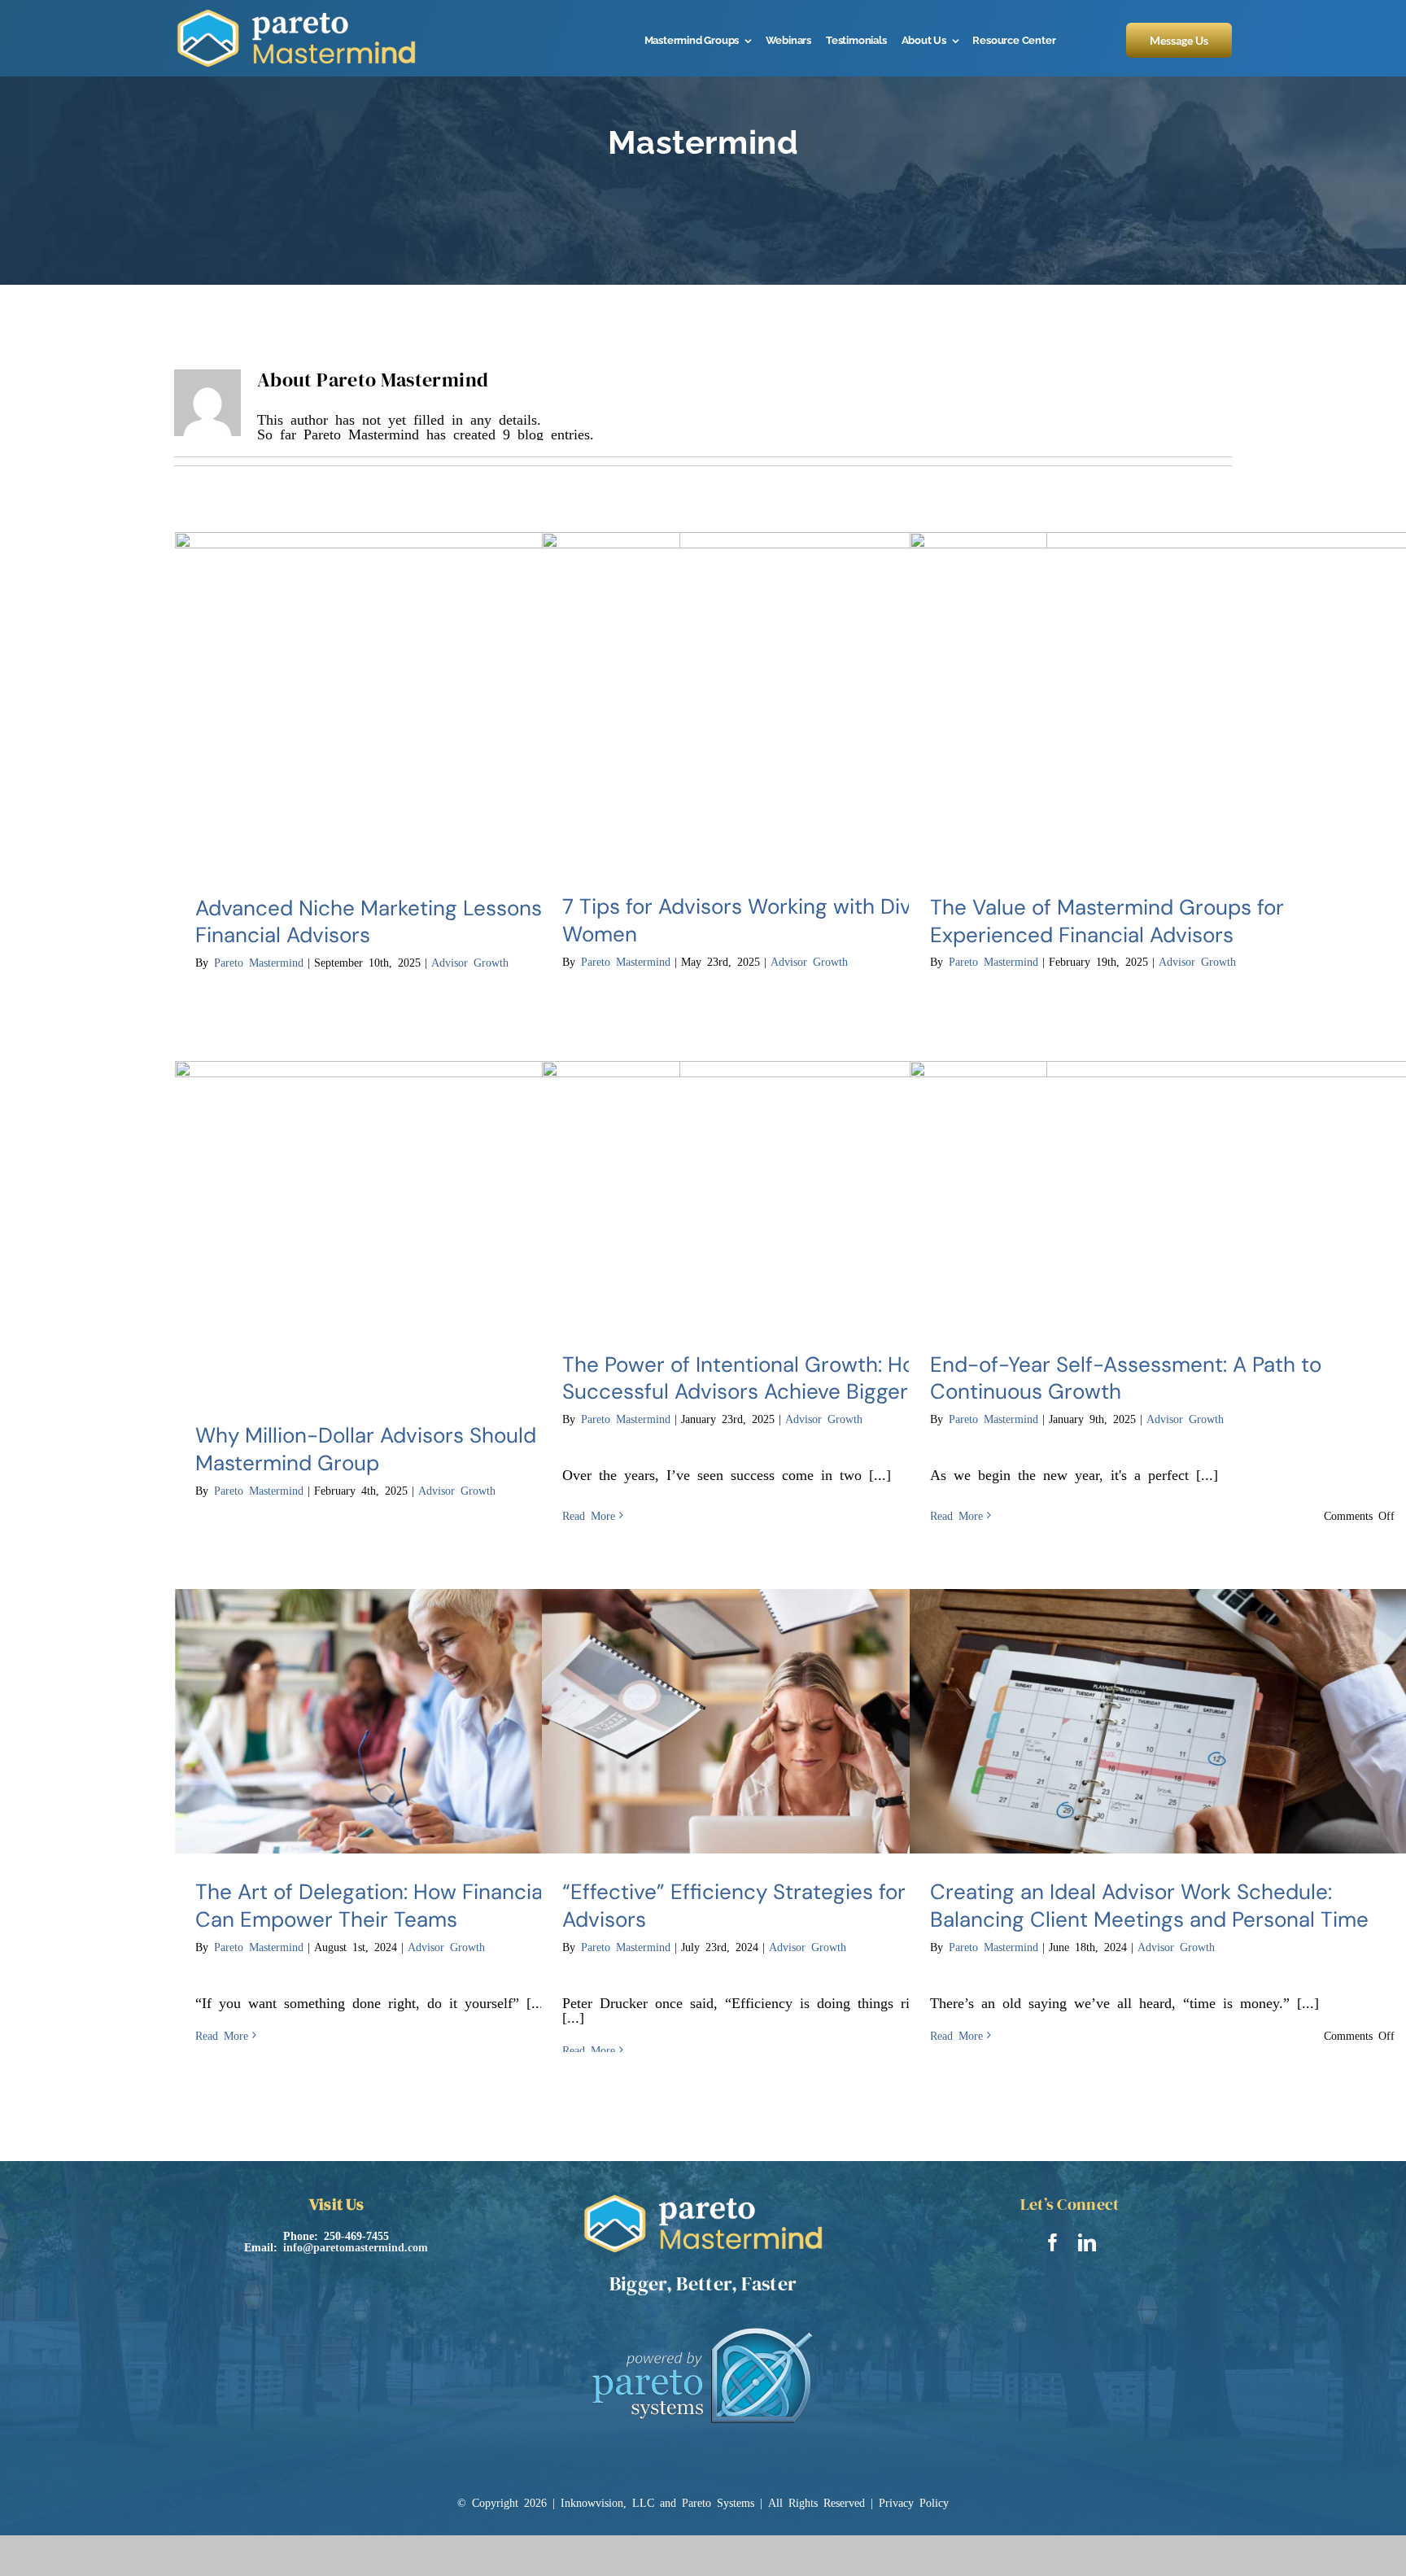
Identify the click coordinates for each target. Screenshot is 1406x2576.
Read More (589, 1515)
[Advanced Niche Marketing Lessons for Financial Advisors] (428, 701)
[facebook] (1053, 2242)
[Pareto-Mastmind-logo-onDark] (296, 15)
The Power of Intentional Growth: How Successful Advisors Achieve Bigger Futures (775, 1378)
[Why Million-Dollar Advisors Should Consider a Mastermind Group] (428, 1229)
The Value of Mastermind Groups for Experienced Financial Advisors (1107, 921)
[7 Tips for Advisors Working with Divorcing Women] (795, 701)
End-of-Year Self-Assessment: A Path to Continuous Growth (1126, 1378)
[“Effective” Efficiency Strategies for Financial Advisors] (795, 1722)
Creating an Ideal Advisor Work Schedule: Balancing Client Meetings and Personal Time (1149, 1906)
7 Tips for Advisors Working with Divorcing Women (767, 920)
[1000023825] (703, 2322)
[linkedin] (1087, 2242)
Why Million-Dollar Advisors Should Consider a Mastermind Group (421, 1449)
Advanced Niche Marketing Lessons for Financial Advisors (385, 922)
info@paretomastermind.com (356, 2246)
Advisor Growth (470, 962)
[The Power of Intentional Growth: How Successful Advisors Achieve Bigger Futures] (795, 1194)
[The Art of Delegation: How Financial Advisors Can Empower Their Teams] (428, 1722)
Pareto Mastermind (259, 962)
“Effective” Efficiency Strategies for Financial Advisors (779, 1906)
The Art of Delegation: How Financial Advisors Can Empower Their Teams (416, 1906)
